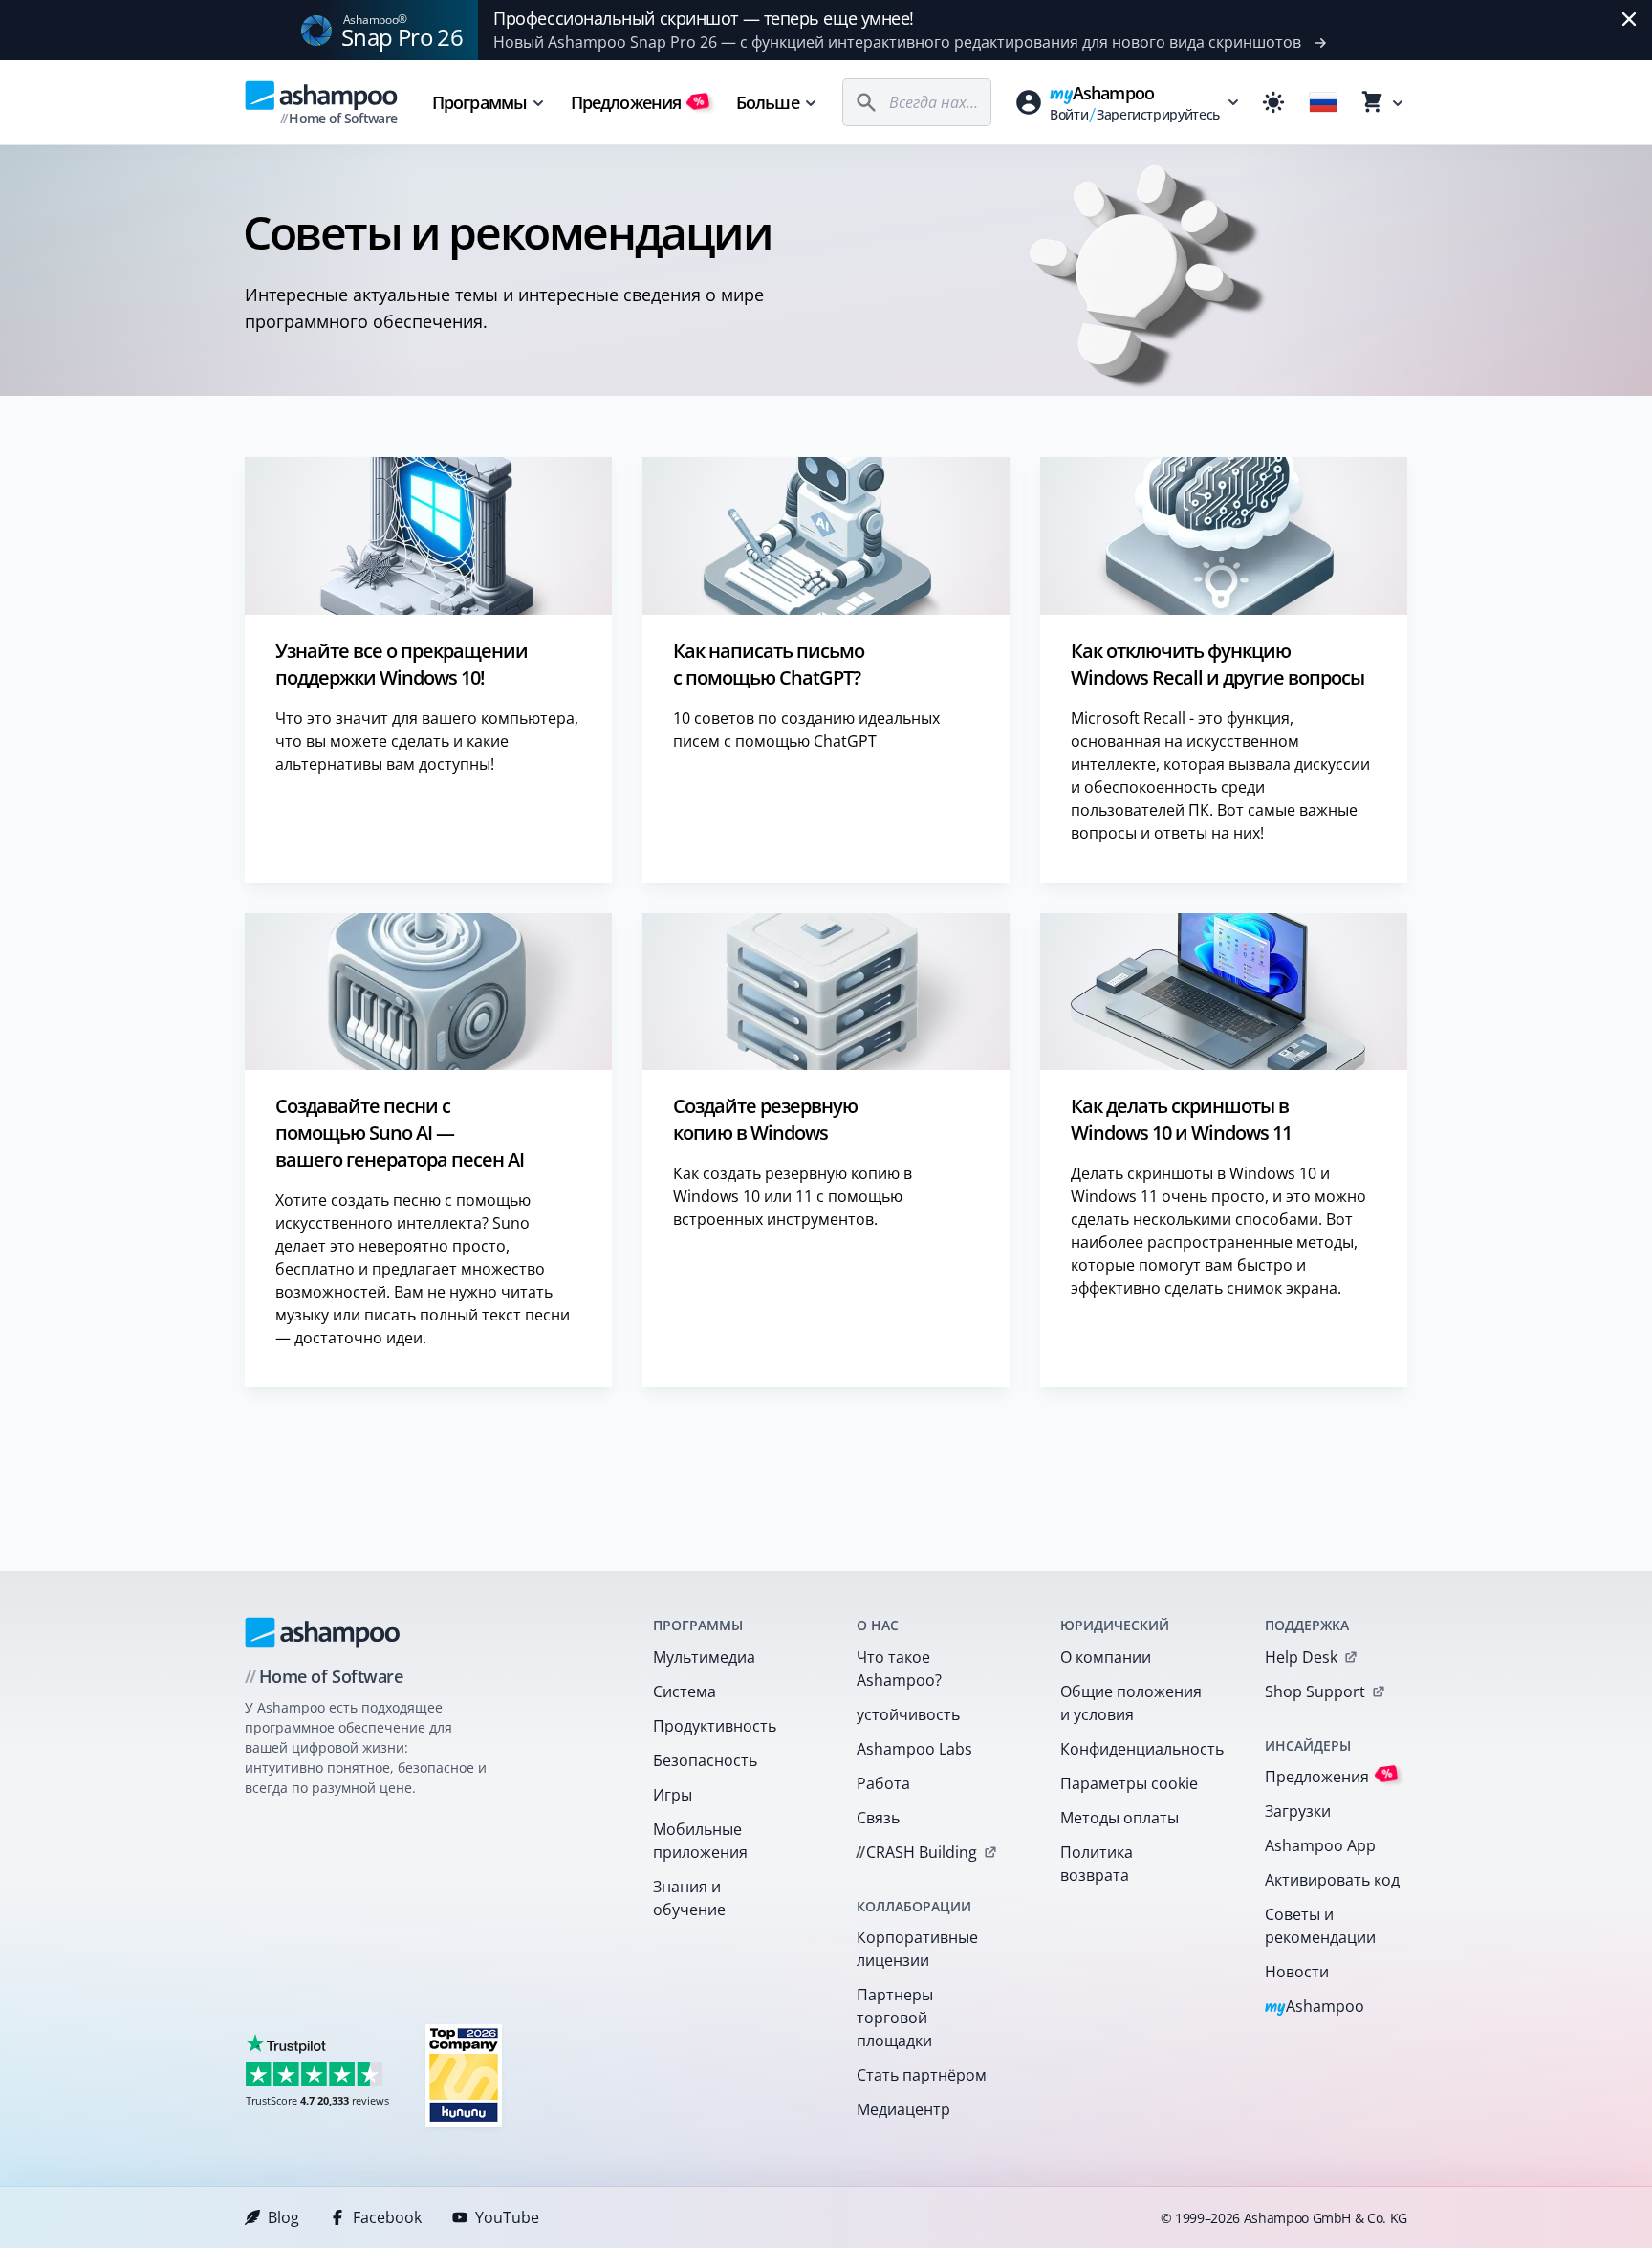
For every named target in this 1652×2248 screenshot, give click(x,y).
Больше (768, 102)
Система (685, 1691)
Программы (479, 102)
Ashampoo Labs (914, 1749)
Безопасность (705, 1760)
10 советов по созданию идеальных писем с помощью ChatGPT (806, 730)
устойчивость (908, 1714)
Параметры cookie (1129, 1783)
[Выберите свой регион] (1323, 102)
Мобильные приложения (700, 1841)
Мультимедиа (704, 1657)
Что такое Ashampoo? (899, 1669)
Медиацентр (903, 2109)
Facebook (387, 2217)
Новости (1297, 1972)
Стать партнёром (922, 2075)
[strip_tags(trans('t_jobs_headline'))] (464, 2074)
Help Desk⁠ (1301, 1657)
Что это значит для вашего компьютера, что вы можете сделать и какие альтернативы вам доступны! (427, 741)
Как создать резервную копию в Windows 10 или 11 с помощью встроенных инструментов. (793, 1196)
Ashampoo (1315, 2008)
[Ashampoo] (323, 1632)
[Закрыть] (1629, 19)
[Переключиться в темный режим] (1273, 102)
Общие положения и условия (1131, 1703)
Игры (673, 1795)
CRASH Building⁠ (916, 1852)
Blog (283, 2217)
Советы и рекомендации (1320, 1926)
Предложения (638, 102)
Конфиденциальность (1137, 1749)
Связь (878, 1818)
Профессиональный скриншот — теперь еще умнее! (704, 18)
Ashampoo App (1320, 1845)
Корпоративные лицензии (917, 1949)
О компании (1106, 1657)
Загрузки (1298, 1811)
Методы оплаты (1119, 1818)
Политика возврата (1097, 1864)
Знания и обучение (689, 1898)
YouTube (507, 2217)
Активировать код (1332, 1880)
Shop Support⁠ (1315, 1691)
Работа (883, 1783)
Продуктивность (715, 1726)
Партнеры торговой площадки (895, 2018)
